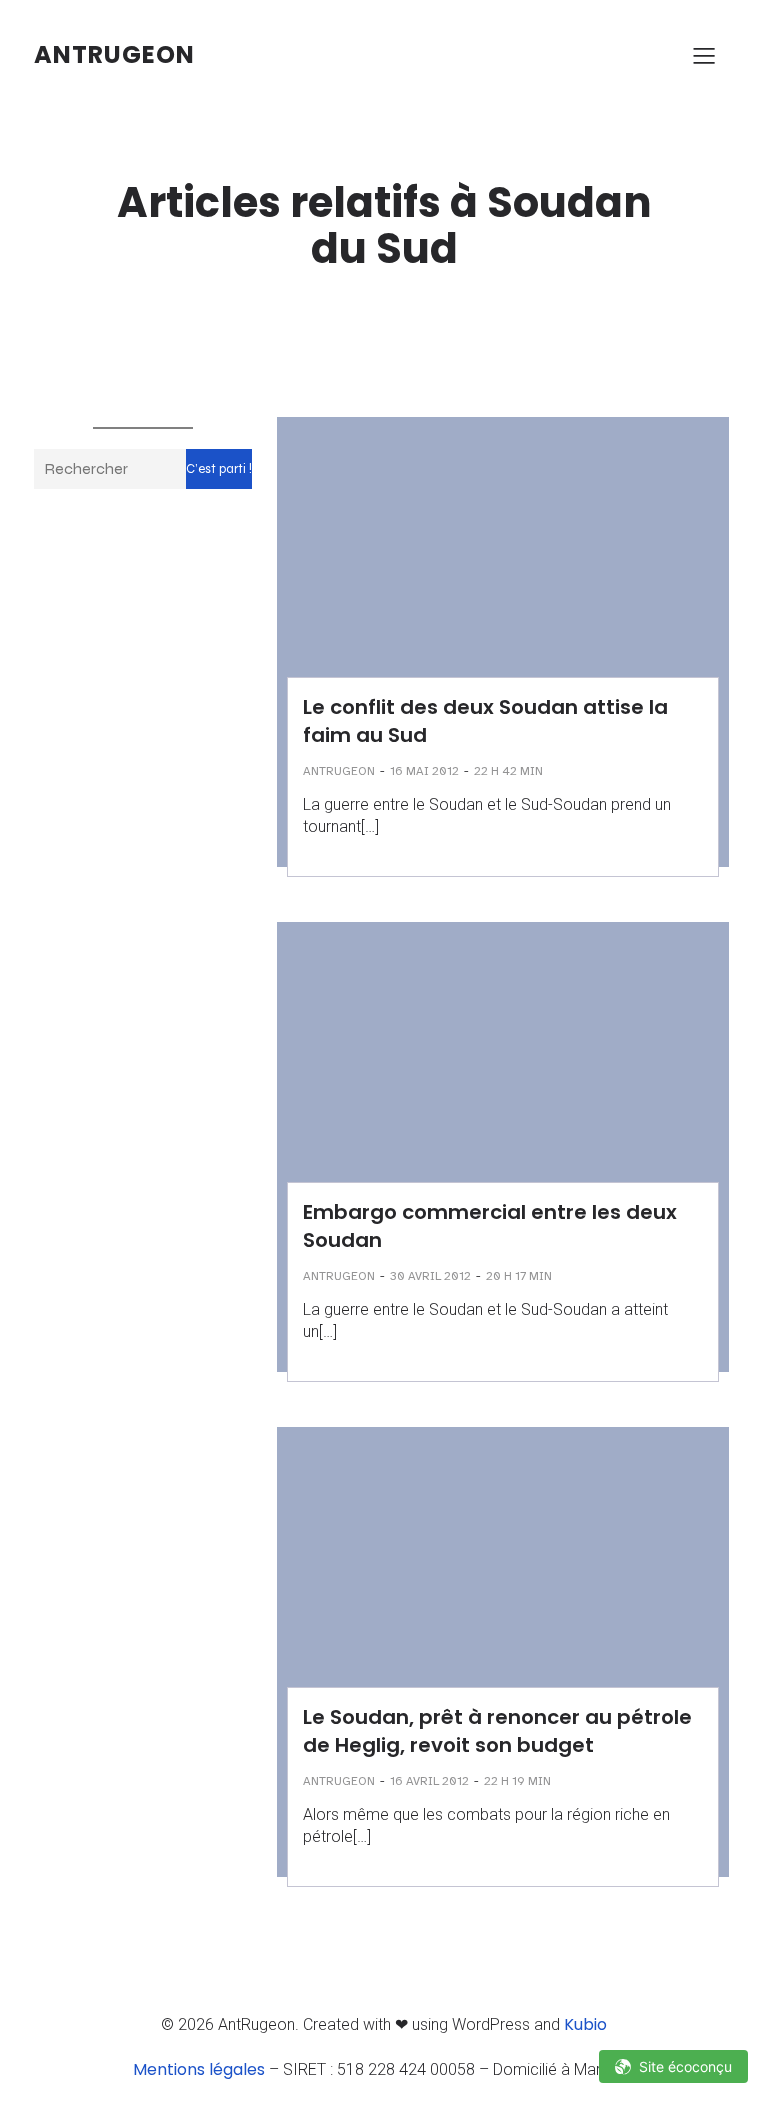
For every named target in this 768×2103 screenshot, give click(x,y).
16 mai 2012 (424, 771)
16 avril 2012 (429, 1781)
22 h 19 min (517, 1781)
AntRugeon (339, 771)
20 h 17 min (519, 1276)
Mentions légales (199, 2069)
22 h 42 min (508, 771)
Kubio (585, 2024)
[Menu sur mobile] (704, 55)
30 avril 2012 (430, 1276)
